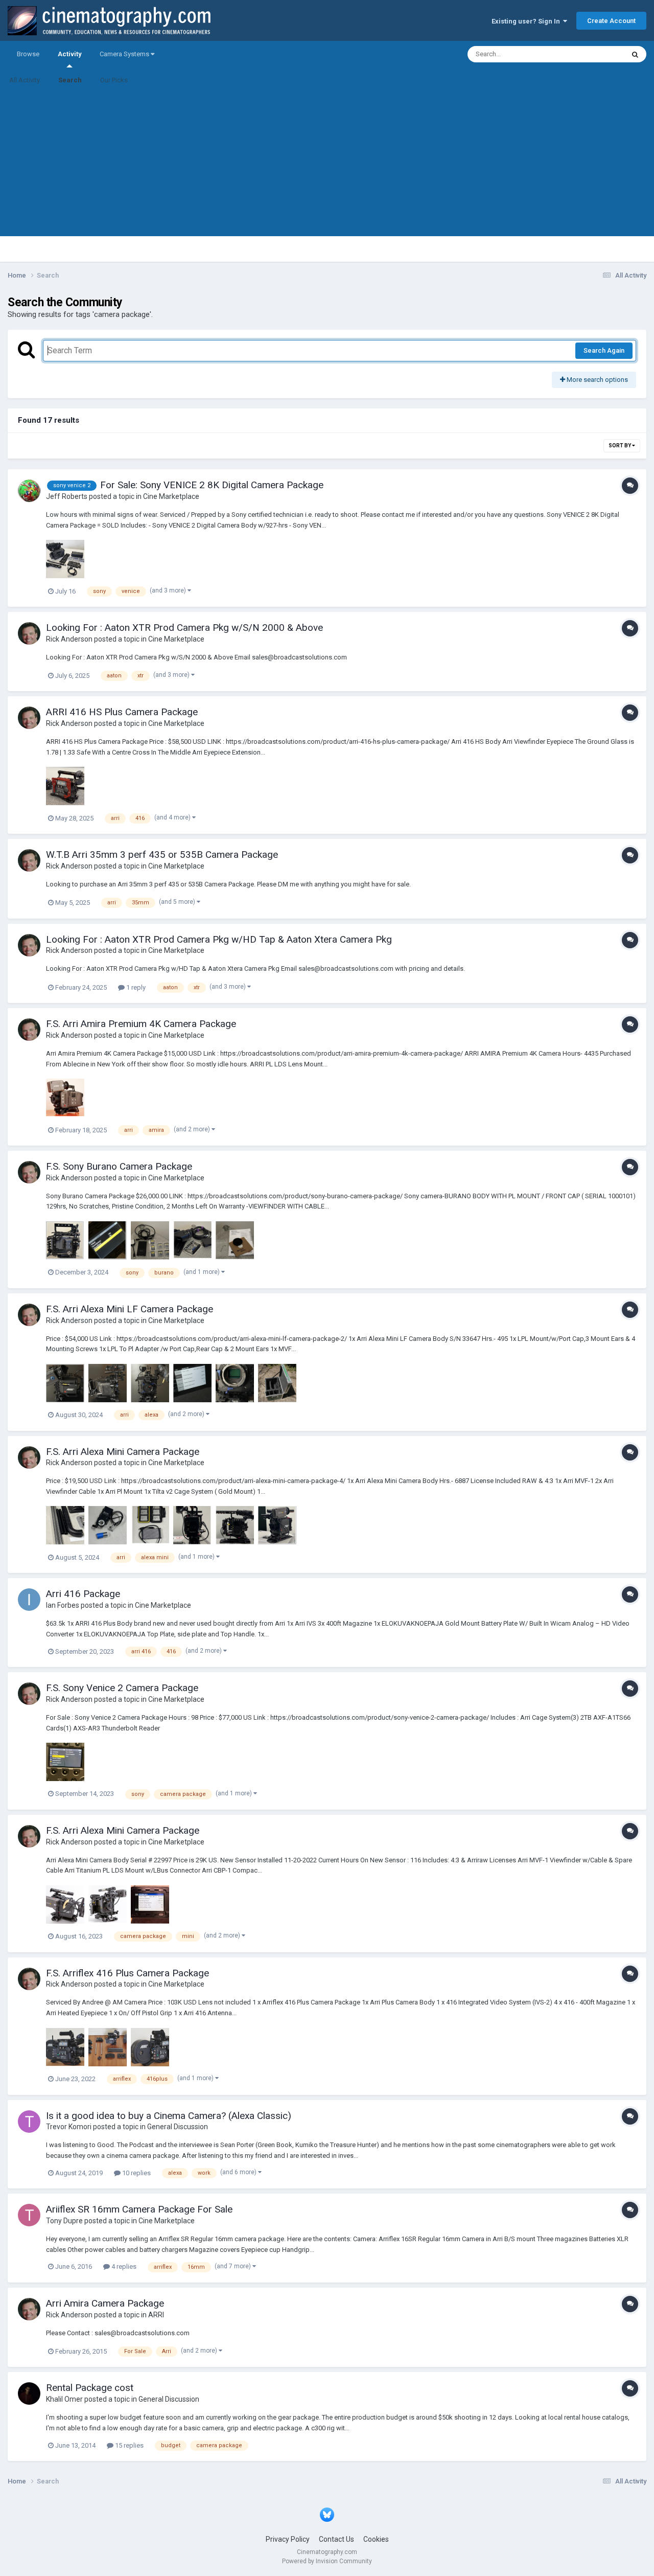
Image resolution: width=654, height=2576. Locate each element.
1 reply (135, 987)
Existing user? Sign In (527, 21)
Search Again (604, 350)
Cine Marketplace (171, 496)
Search (70, 80)
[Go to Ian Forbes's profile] (29, 1600)
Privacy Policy (288, 2539)
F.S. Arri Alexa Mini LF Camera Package (130, 1309)
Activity (69, 54)
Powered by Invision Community (327, 2561)
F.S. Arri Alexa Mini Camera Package (123, 1452)
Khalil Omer (64, 2399)
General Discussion (178, 2127)
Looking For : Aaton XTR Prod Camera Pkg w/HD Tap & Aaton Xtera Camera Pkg (219, 939)
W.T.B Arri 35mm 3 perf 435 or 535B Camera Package (162, 854)
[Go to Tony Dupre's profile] (29, 2215)
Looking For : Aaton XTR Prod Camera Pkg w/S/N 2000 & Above (184, 628)
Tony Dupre (64, 2221)
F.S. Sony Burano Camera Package (119, 1166)
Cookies (376, 2539)
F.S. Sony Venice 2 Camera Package (122, 1688)
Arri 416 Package (83, 1594)
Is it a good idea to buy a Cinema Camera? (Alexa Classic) (169, 2116)
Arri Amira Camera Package (105, 2303)
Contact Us (336, 2539)
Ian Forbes (63, 1605)
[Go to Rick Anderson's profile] (29, 633)
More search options (597, 380)
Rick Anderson (69, 639)
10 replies (136, 2173)
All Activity (25, 80)
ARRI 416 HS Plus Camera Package (122, 712)
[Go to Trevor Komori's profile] (29, 2122)
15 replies (129, 2445)
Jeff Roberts (67, 496)
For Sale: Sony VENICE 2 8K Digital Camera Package (212, 485)
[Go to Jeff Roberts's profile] (29, 491)
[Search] (635, 54)
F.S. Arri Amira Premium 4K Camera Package (141, 1024)
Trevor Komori (69, 2127)
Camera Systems (125, 54)
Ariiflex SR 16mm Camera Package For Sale (139, 2209)
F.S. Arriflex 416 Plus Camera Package (127, 1973)
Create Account (611, 21)
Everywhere (594, 54)
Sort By (620, 446)
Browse (28, 54)
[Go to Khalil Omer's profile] (29, 2393)
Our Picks (114, 80)
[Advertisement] (327, 165)
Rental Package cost (90, 2388)
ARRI (156, 2315)
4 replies (123, 2266)
